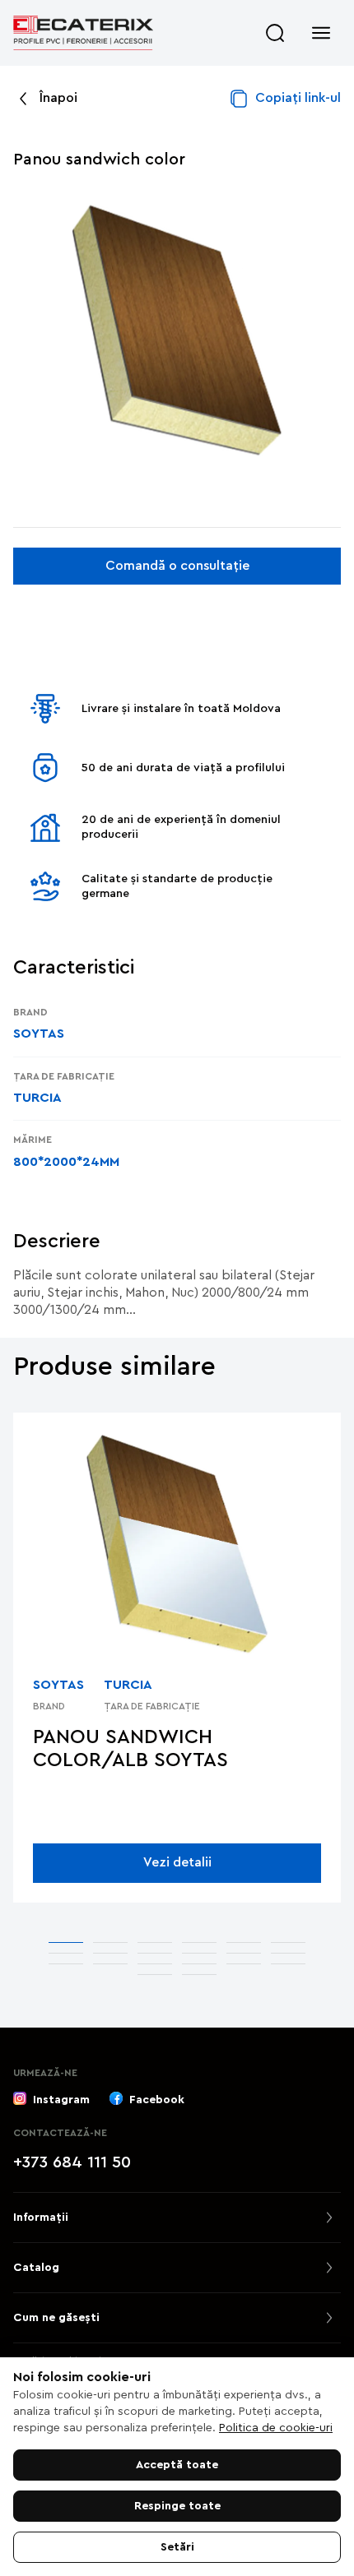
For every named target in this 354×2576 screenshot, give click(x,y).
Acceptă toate (177, 2465)
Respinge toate (177, 2506)
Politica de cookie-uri (276, 2428)
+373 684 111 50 (72, 2162)
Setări (177, 2547)
